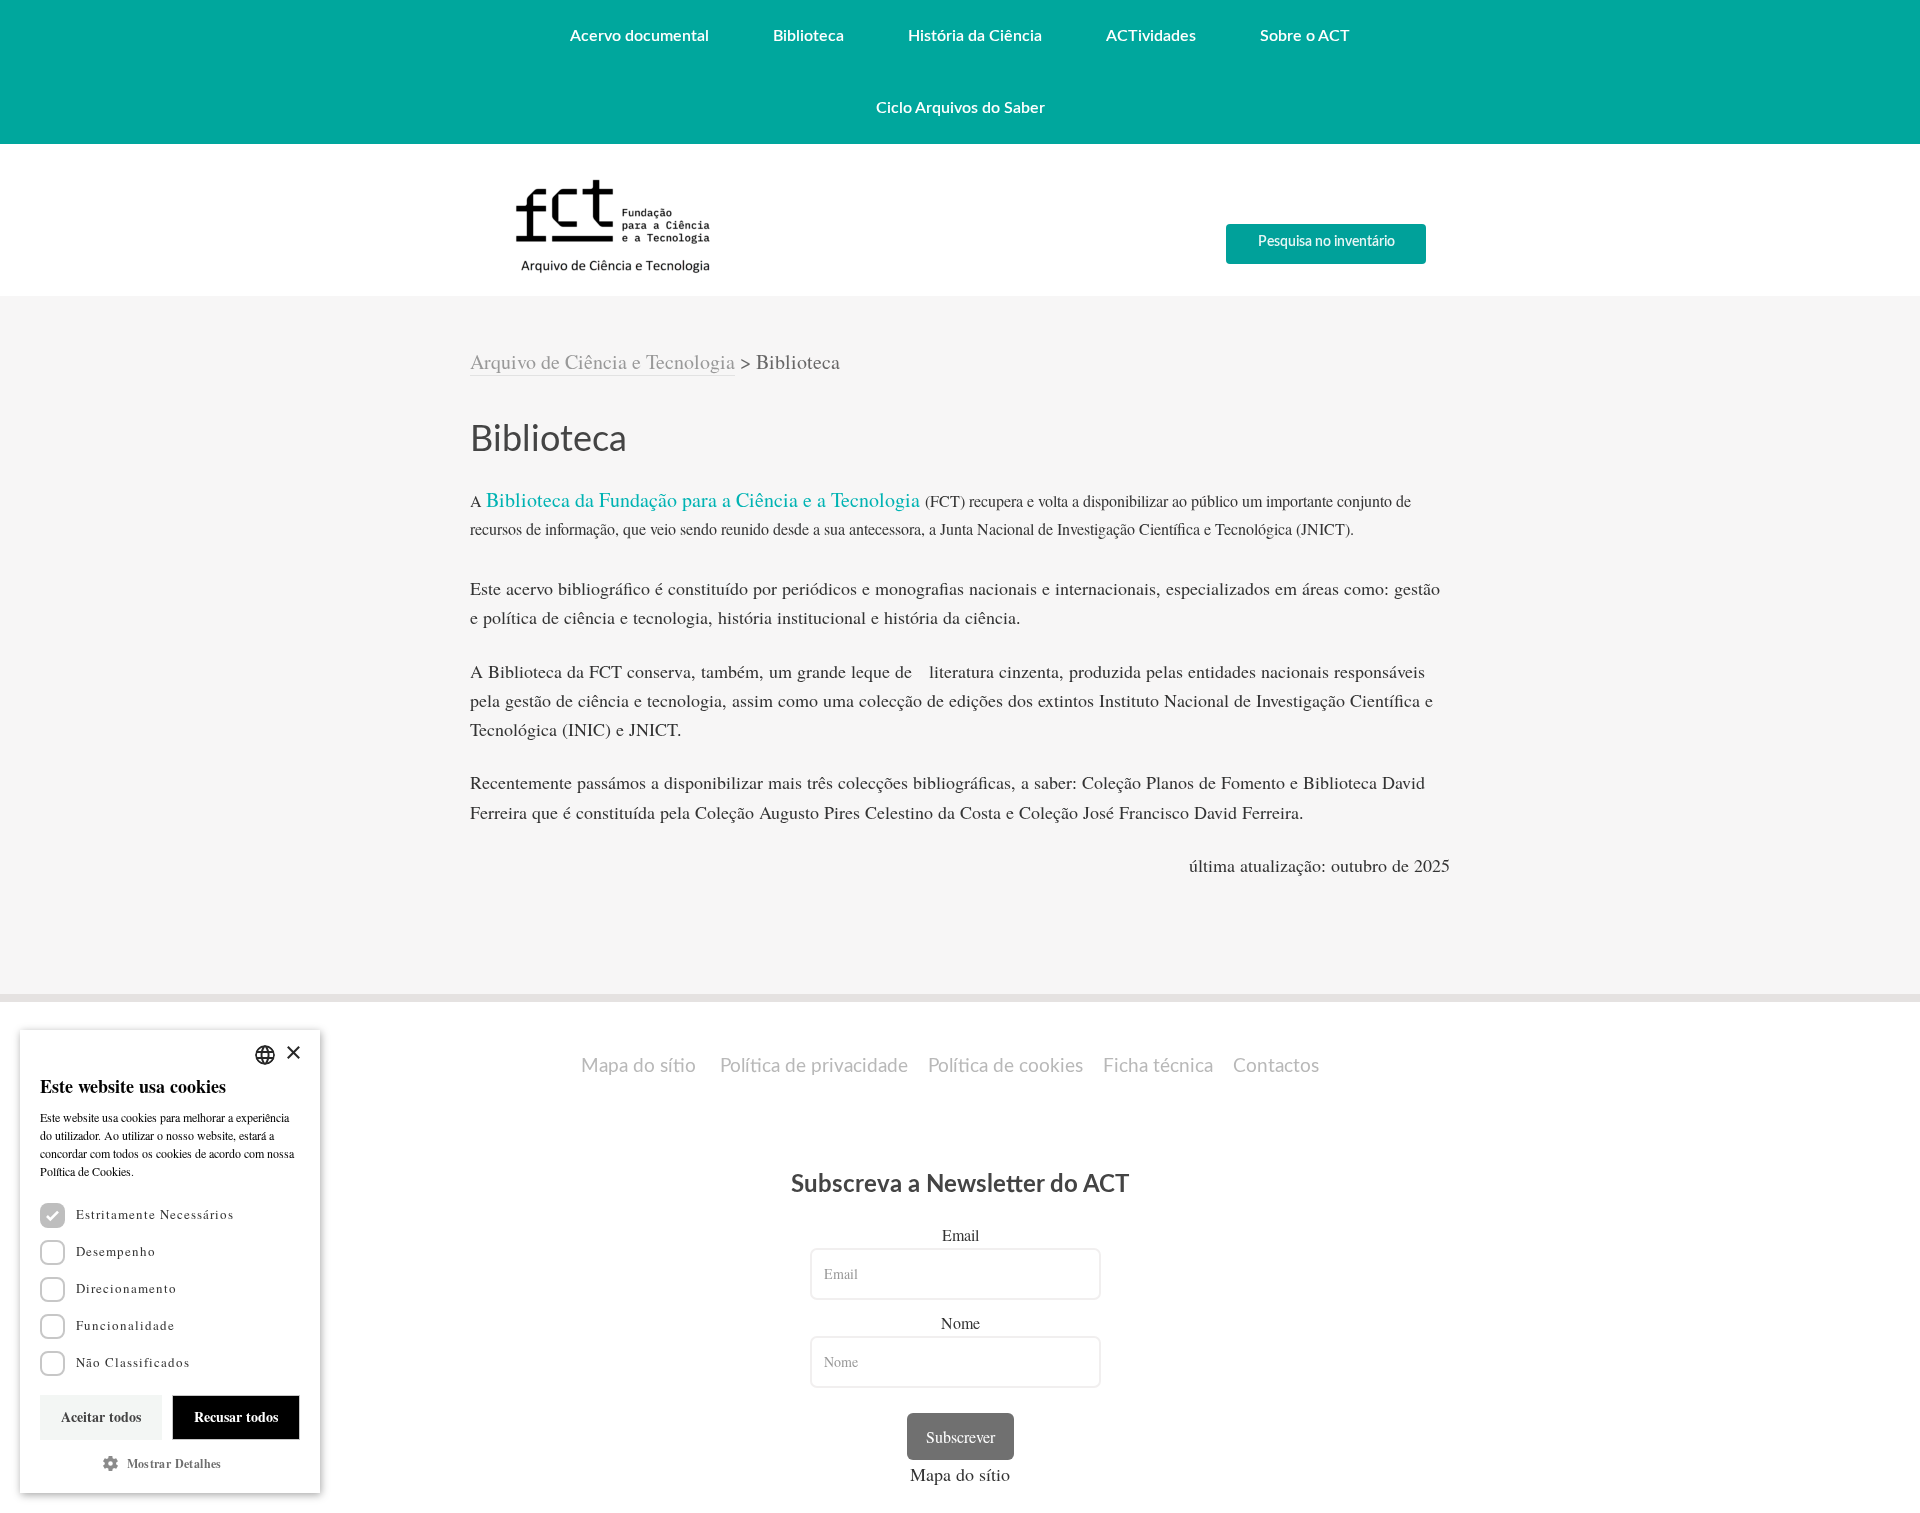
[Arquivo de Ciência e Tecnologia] (610, 271)
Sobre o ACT (1305, 36)
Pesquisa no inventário (1326, 242)
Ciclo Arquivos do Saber (960, 108)
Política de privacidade (814, 1066)
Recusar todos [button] (236, 1416)
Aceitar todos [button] (101, 1416)
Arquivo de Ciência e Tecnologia (602, 361)
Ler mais (160, 1171)
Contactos (1276, 1066)
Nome (960, 1322)
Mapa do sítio (638, 1066)
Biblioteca (808, 36)
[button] (170, 1463)
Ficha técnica (1158, 1066)
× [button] (292, 1053)
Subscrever (960, 1436)
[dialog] (170, 1261)
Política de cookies (1005, 1066)
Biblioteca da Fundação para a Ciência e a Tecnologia (705, 499)
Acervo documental (639, 36)
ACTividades (1151, 36)
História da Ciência (975, 36)
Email (960, 1234)
